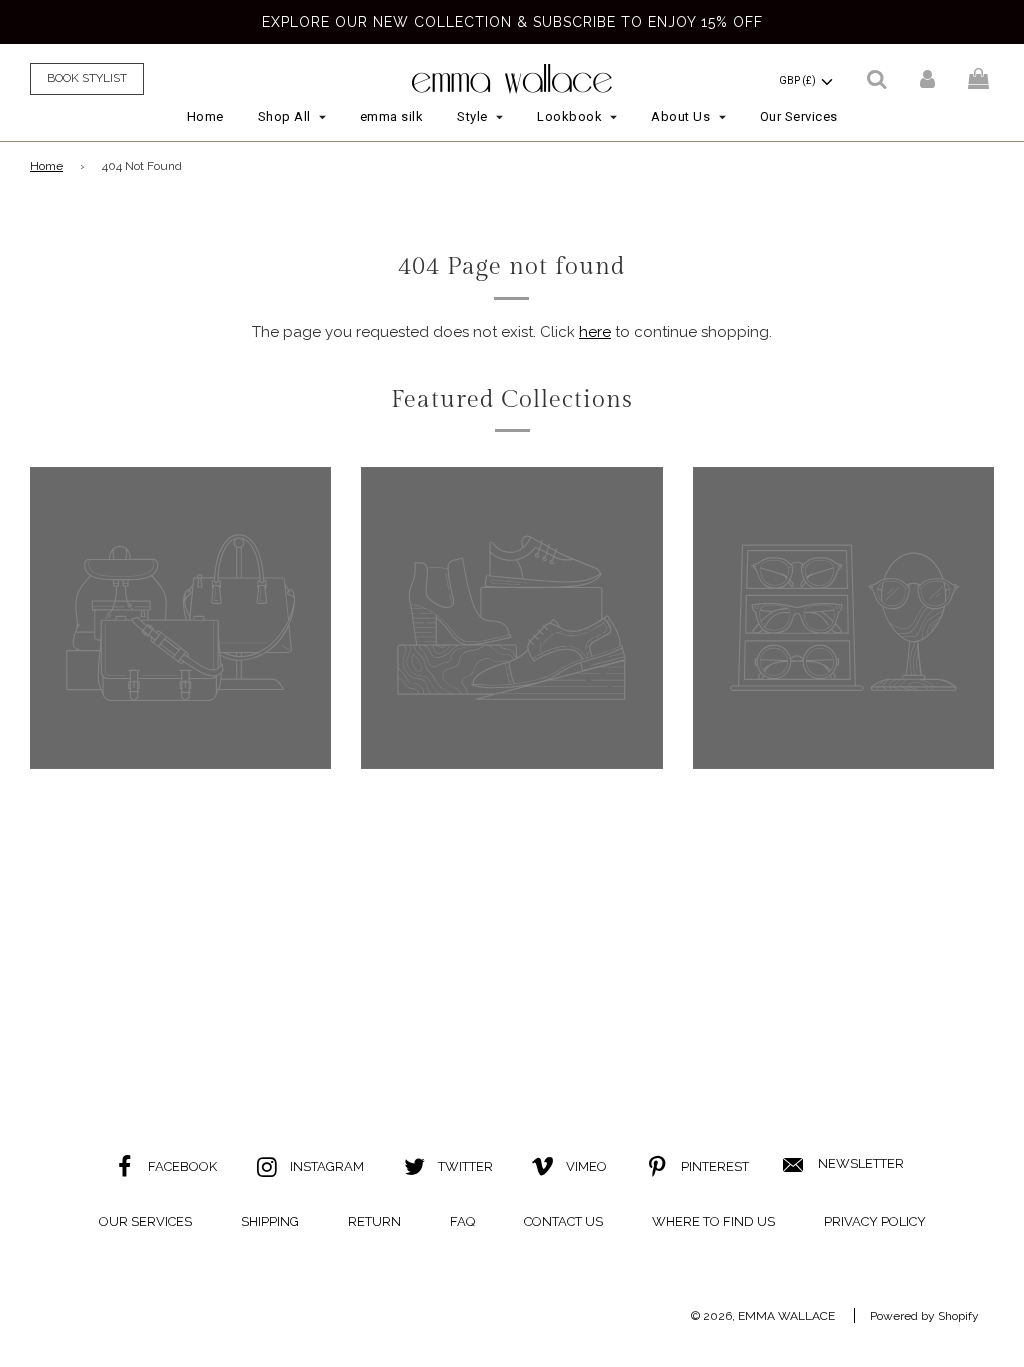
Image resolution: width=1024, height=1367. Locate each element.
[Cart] (981, 79)
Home (205, 116)
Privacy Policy (875, 1221)
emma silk (392, 116)
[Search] (876, 79)
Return (374, 1221)
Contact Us (563, 1221)
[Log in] (927, 79)
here (595, 332)
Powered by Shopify (924, 1316)
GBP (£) (798, 80)
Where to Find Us (713, 1221)
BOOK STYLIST (87, 78)
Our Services (799, 116)
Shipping (270, 1221)
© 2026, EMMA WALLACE (763, 1316)
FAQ (462, 1221)
